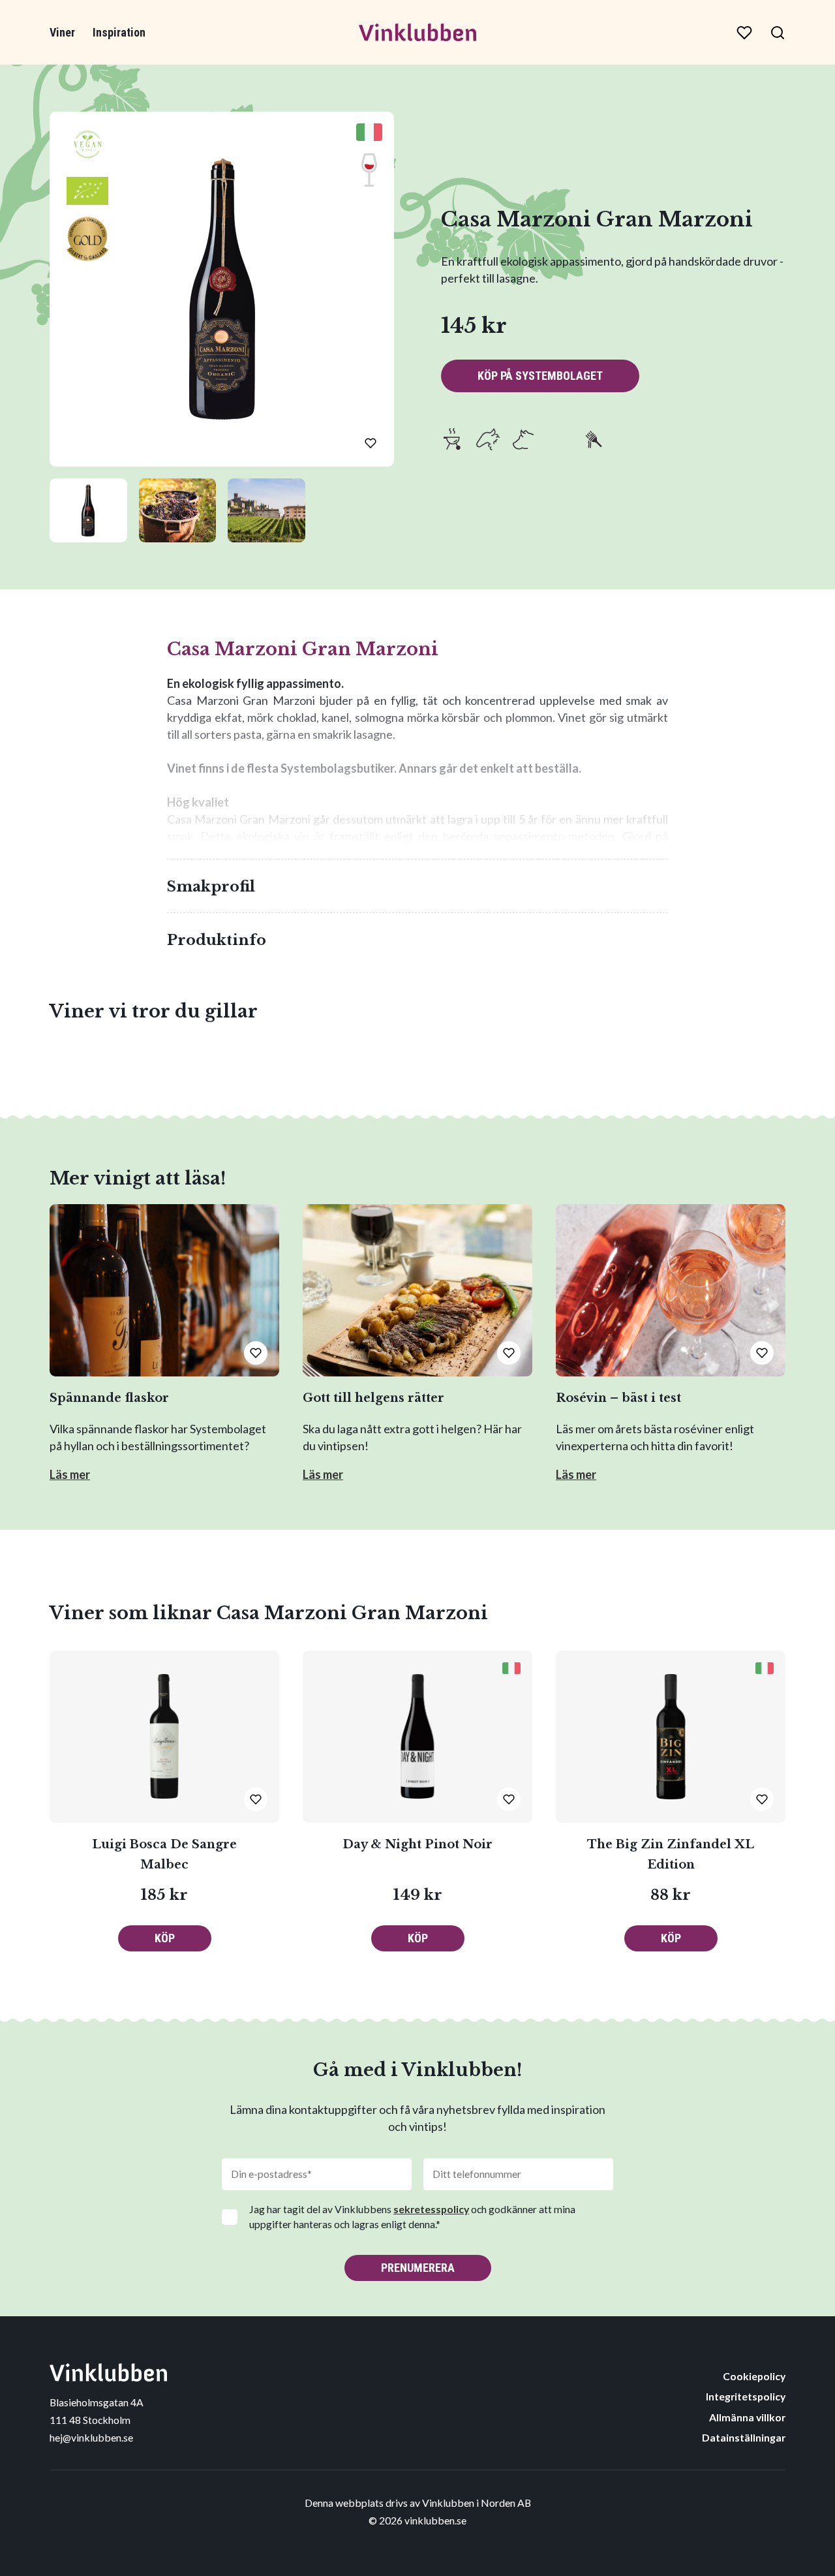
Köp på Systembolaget (540, 376)
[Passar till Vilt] (664, 439)
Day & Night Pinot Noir (417, 1844)
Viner (62, 32)
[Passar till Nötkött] (523, 439)
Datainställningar (744, 2437)
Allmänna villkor (747, 2417)
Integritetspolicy (746, 2396)
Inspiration (119, 32)
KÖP (165, 1938)
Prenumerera (418, 2268)
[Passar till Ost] (558, 439)
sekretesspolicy (431, 2209)
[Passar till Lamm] (488, 439)
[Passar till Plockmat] (629, 439)
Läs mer (70, 1474)
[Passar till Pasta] (594, 439)
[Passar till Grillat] (453, 439)
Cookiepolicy (754, 2376)
